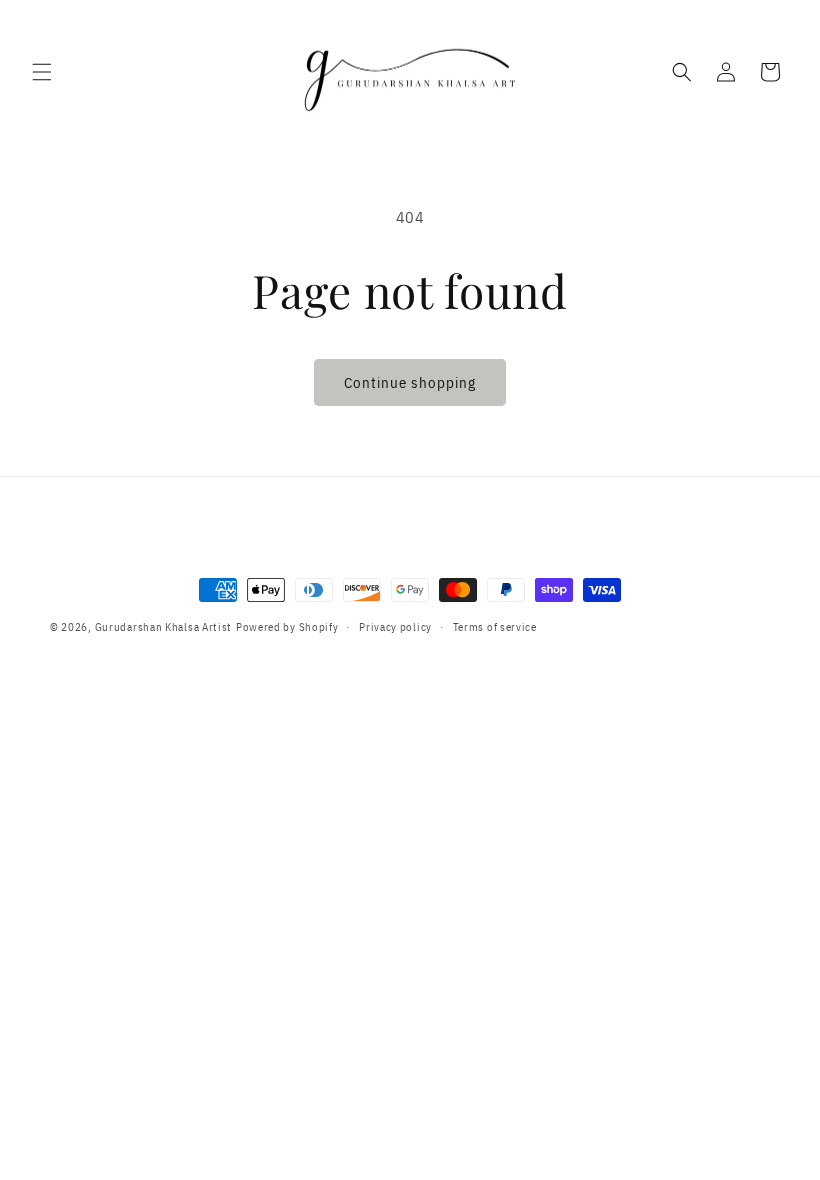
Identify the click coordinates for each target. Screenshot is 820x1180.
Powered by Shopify (287, 627)
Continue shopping (410, 382)
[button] (42, 72)
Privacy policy (395, 627)
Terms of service (495, 627)
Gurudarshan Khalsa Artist (164, 627)
